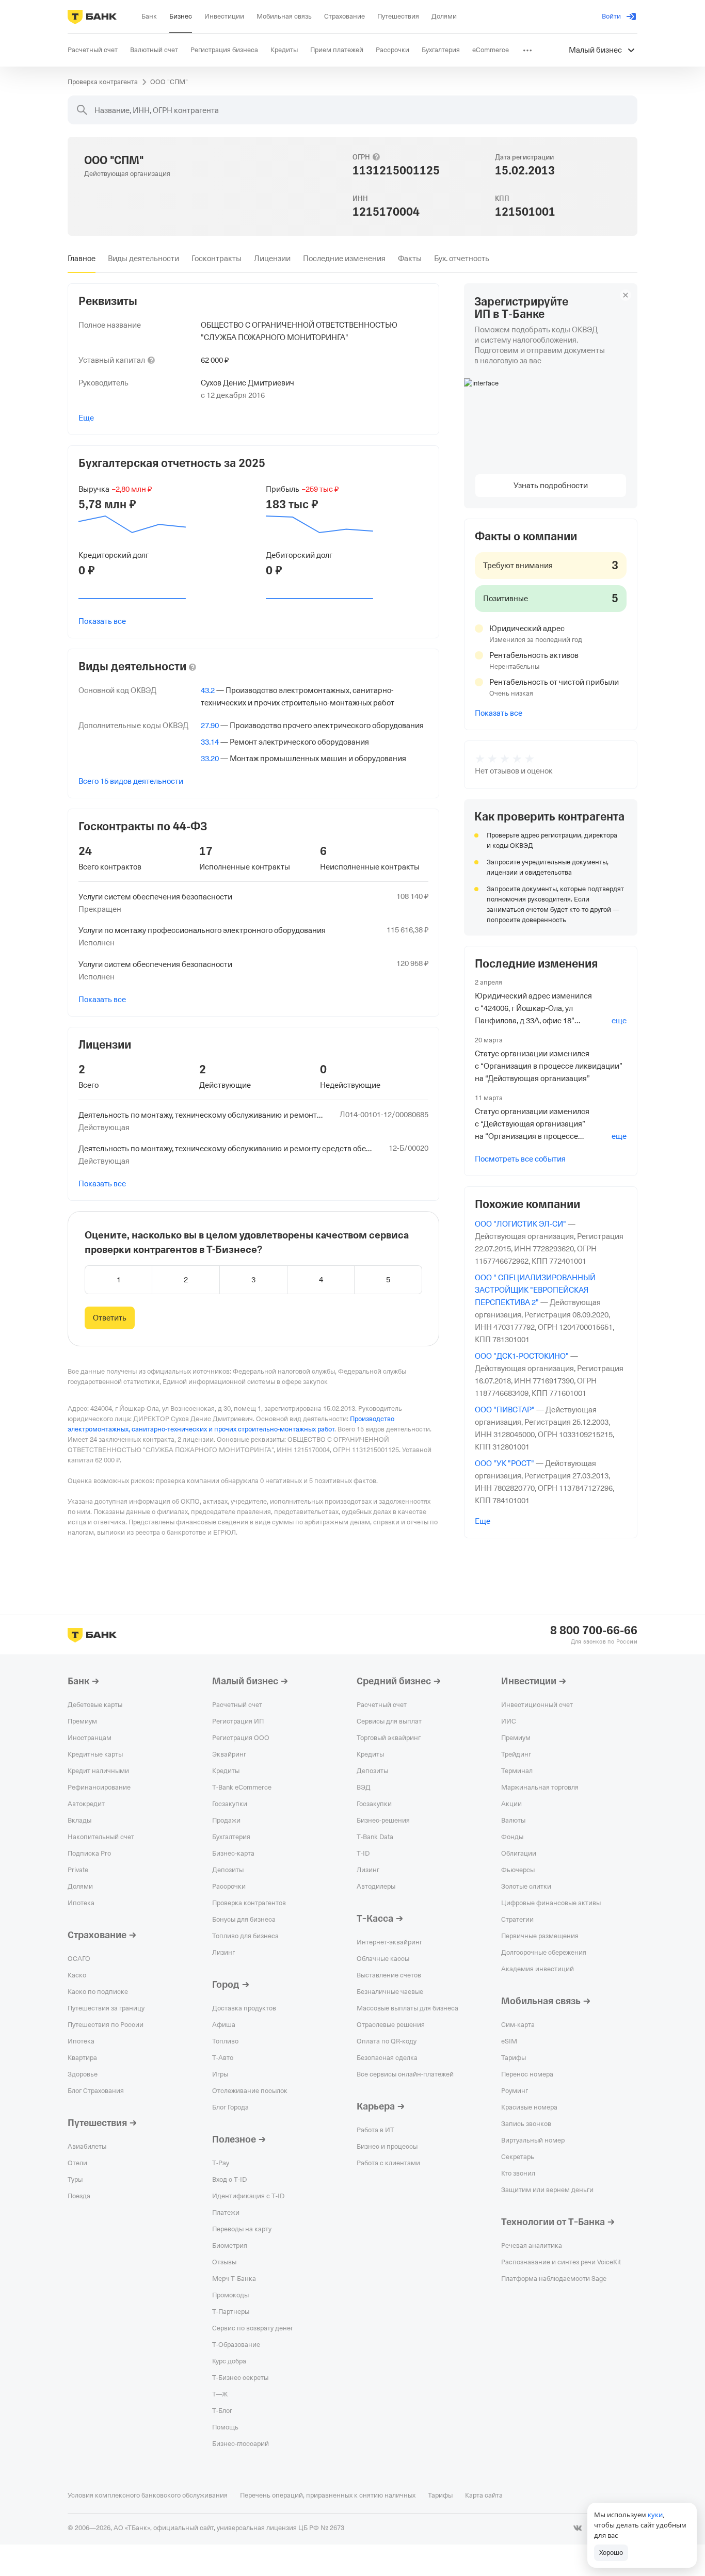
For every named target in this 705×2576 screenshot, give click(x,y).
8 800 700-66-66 (594, 1631)
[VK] (578, 2528)
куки (655, 2515)
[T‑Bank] (92, 17)
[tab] (82, 259)
